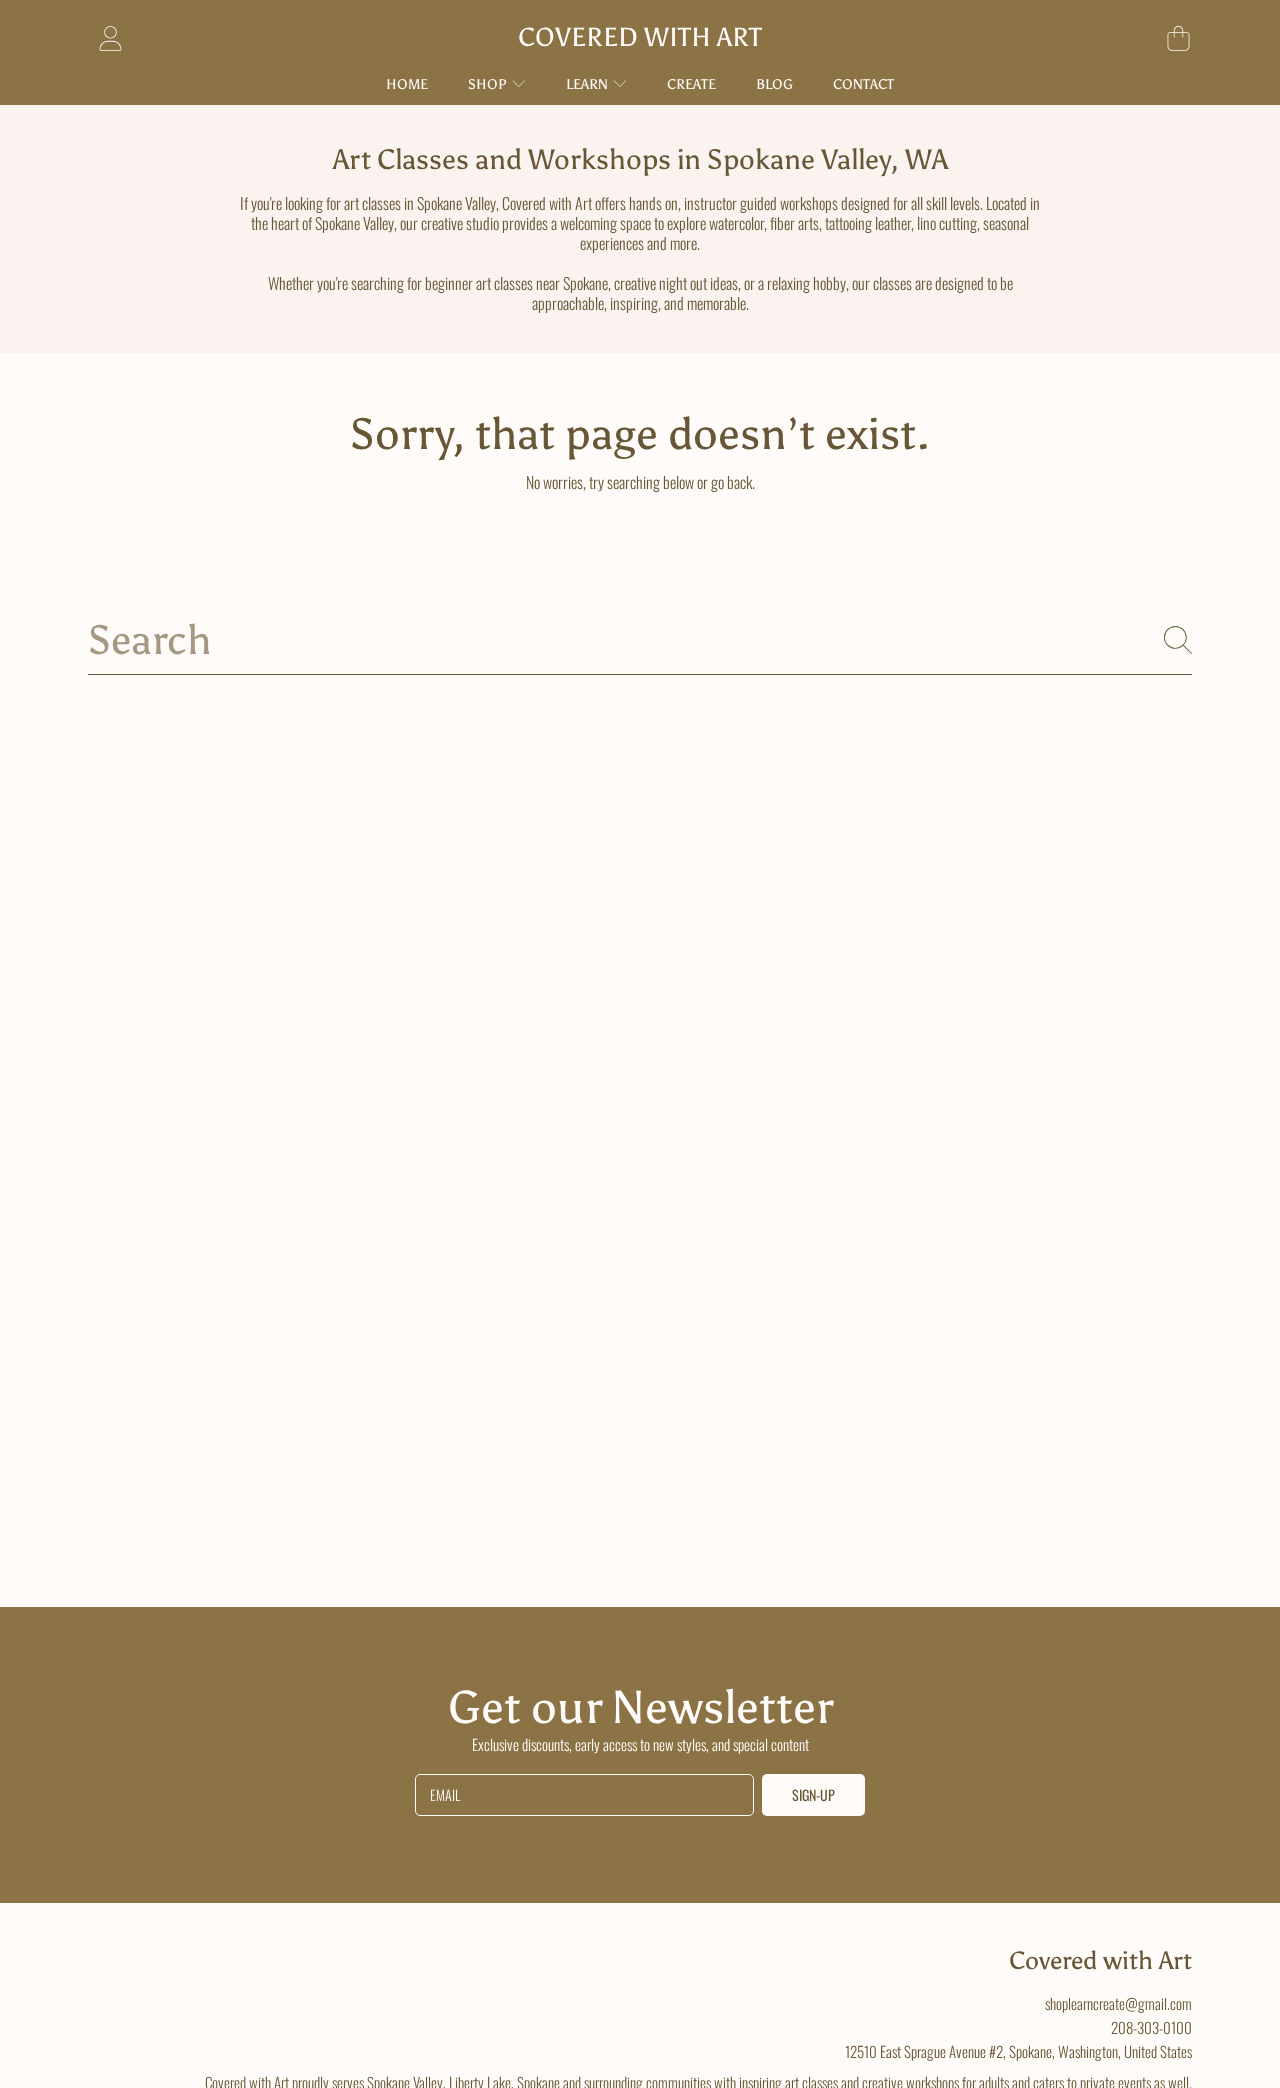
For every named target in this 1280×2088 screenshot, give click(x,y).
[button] (1178, 38)
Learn (588, 84)
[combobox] (640, 640)
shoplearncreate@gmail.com (1118, 2003)
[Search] (1178, 640)
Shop (489, 84)
